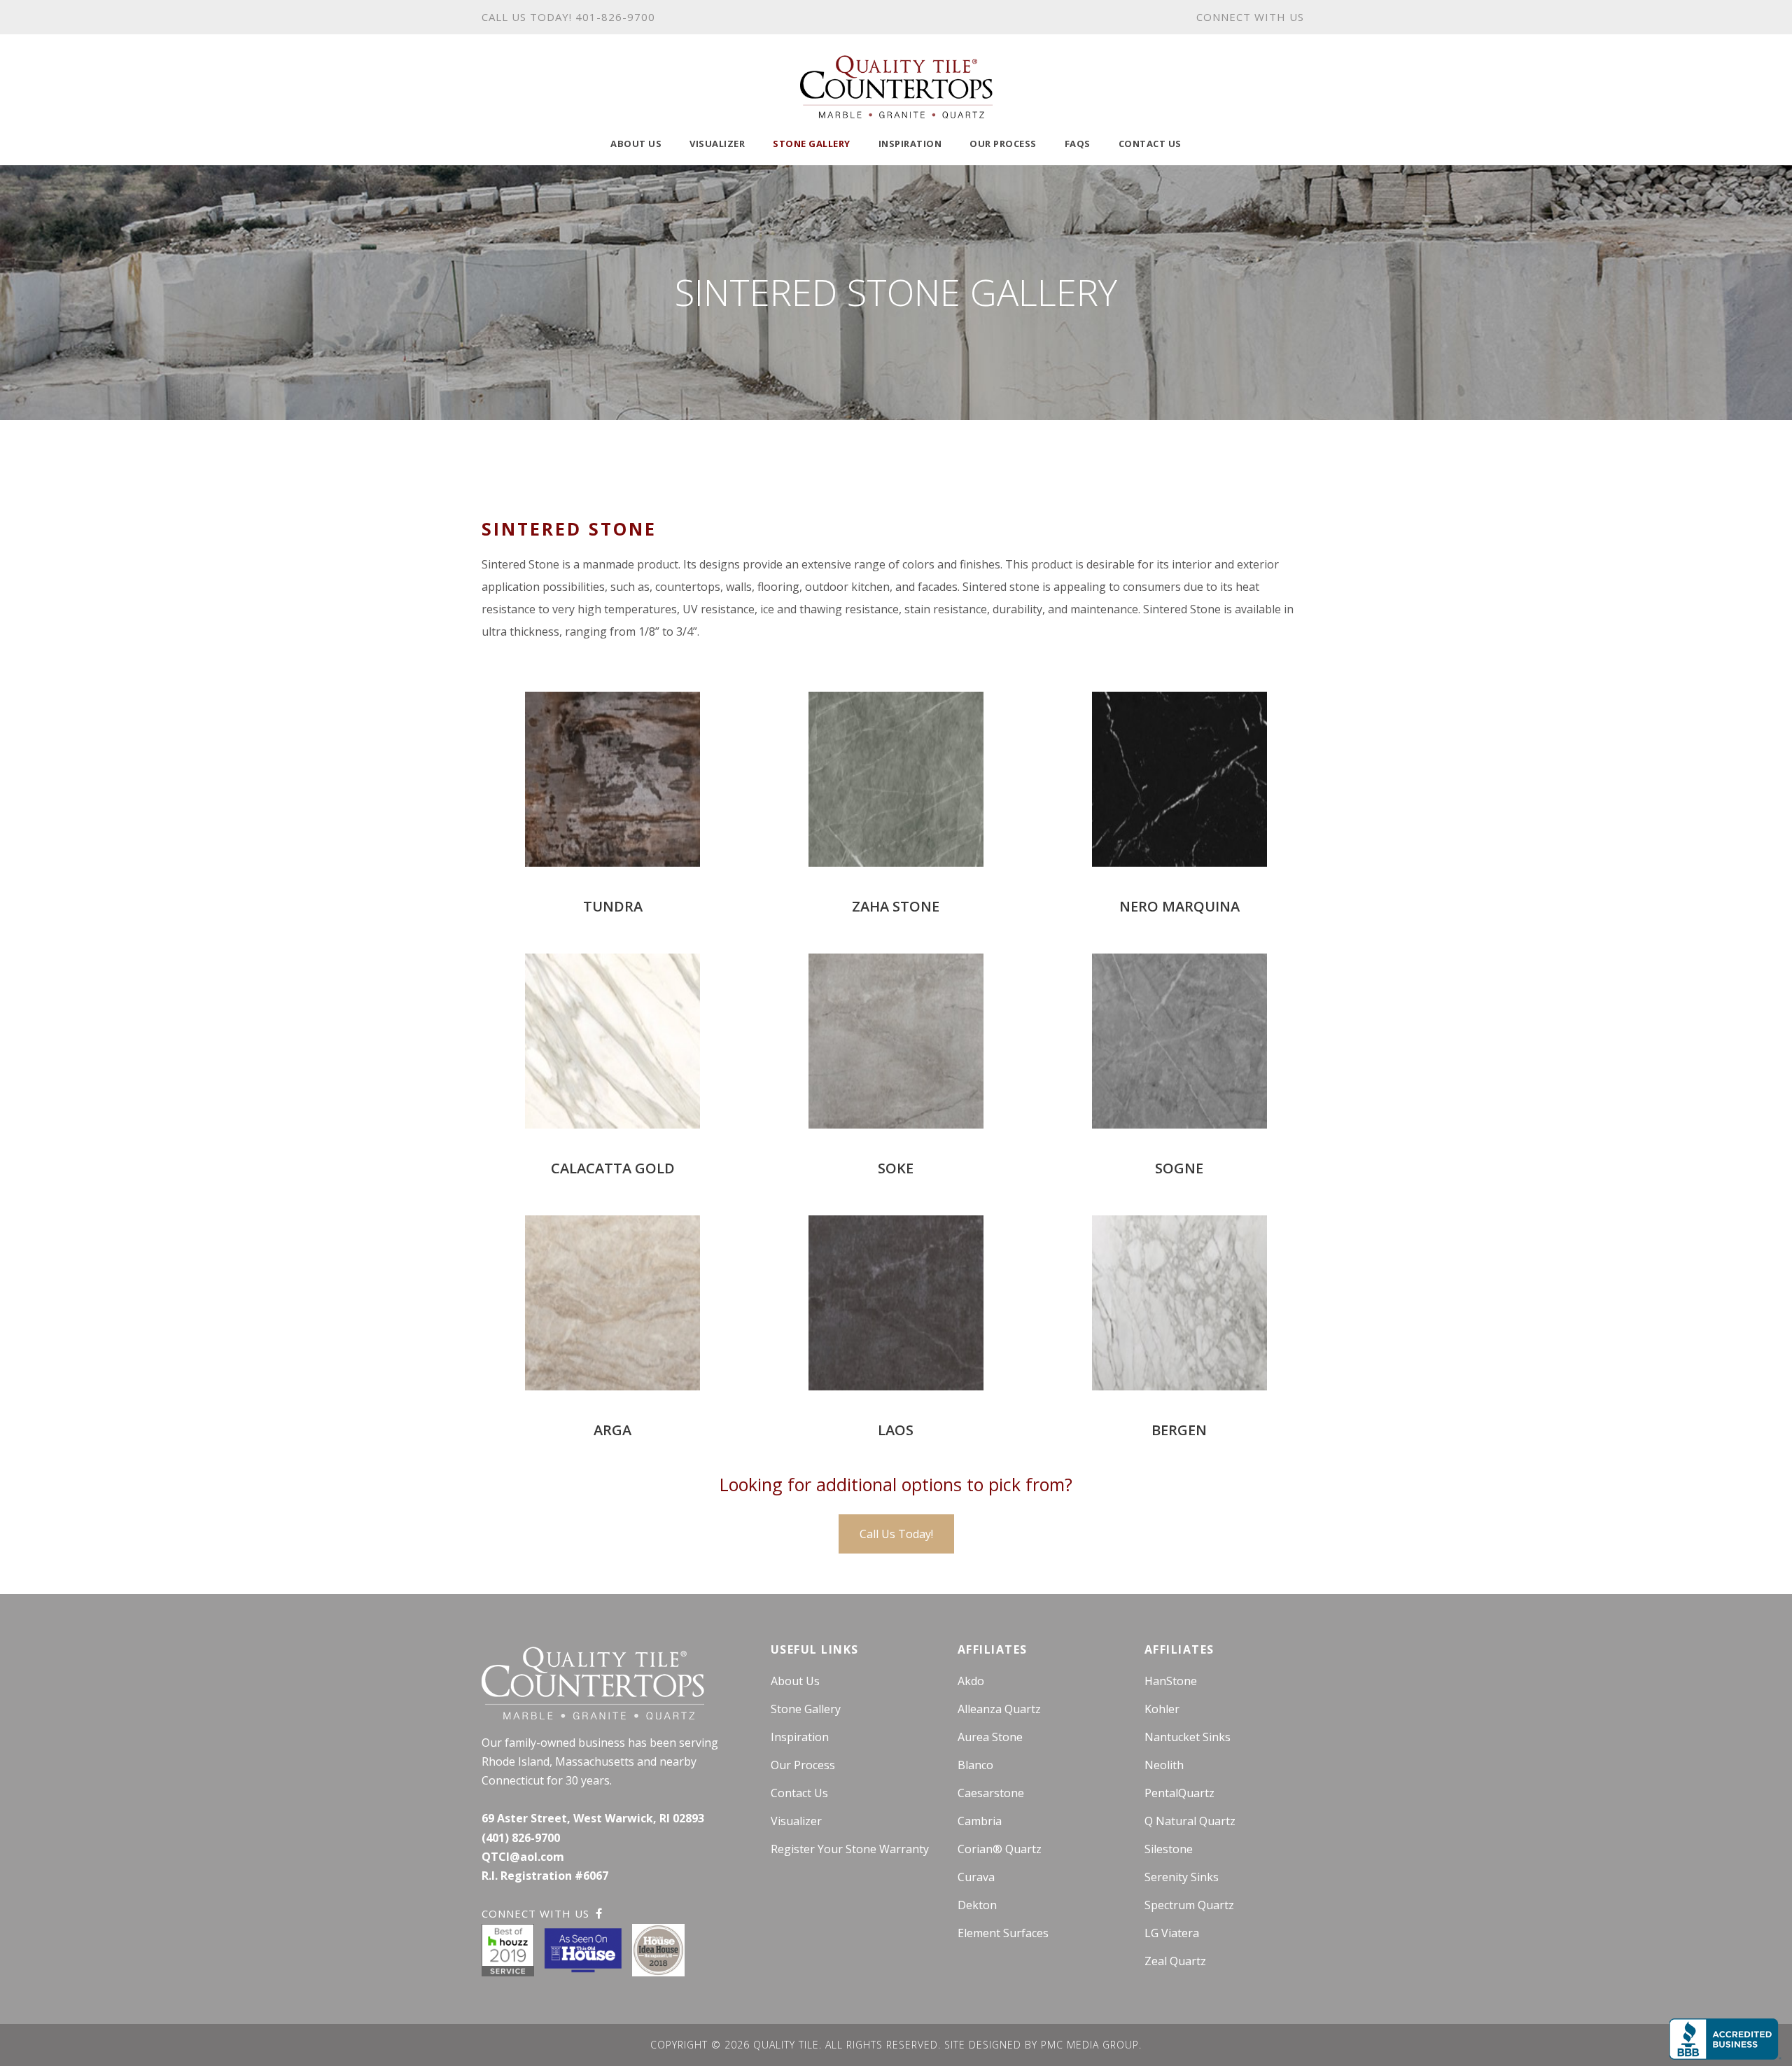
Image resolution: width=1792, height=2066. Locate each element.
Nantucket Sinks (1188, 1737)
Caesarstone (991, 1793)
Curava (976, 1877)
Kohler (1162, 1709)
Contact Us (1150, 144)
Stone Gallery (812, 144)
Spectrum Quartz (1189, 1905)
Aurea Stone (990, 1737)
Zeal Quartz (1175, 1961)
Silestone (1169, 1849)
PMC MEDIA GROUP (1090, 2045)
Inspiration (910, 144)
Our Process (1003, 144)
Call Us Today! (896, 1534)
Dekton (977, 1905)
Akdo (971, 1681)
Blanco (975, 1765)
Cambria (980, 1821)
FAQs (1078, 144)
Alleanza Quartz (999, 1709)
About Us (636, 144)
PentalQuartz (1179, 1793)
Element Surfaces (1003, 1933)
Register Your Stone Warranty (850, 1849)
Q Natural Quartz (1190, 1821)
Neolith (1164, 1765)
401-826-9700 (615, 17)
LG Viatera (1172, 1933)
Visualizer (717, 144)
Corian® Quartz (1000, 1849)
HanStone (1171, 1681)
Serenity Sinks (1182, 1877)
